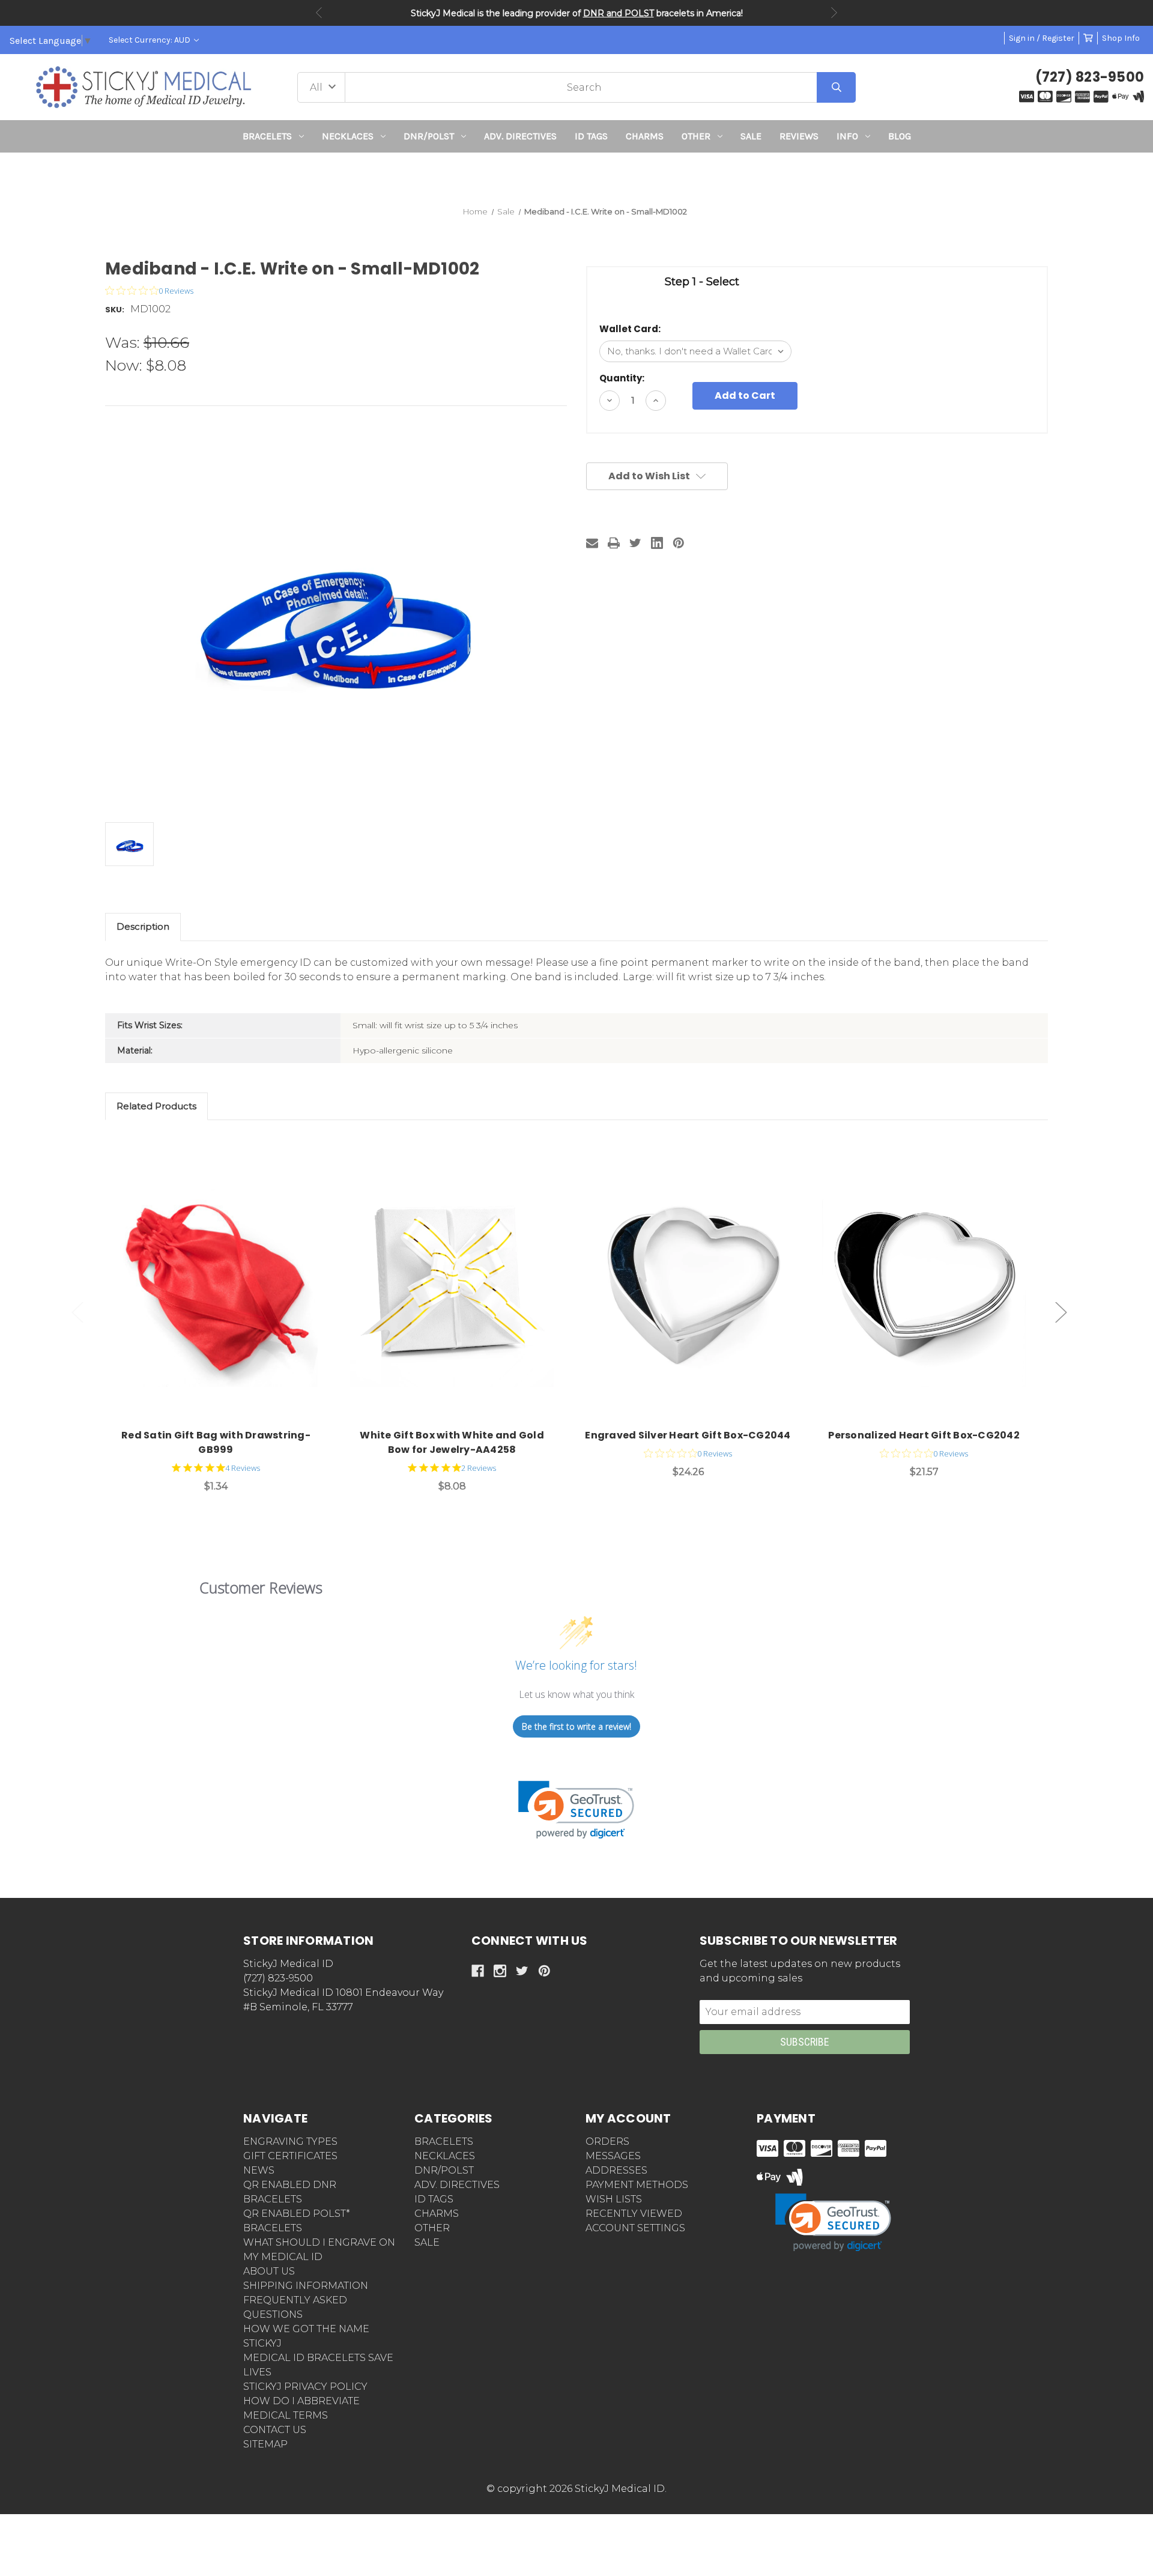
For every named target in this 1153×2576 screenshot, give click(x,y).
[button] (577, 174)
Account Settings (635, 2228)
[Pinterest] (679, 543)
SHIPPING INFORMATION (306, 2286)
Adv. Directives (520, 136)
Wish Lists (614, 2199)
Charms (645, 136)
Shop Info (1121, 38)
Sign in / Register (1042, 38)
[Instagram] (500, 1971)
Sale (751, 136)
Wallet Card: (630, 329)
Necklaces (348, 136)
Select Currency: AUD (150, 40)
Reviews (799, 136)
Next (834, 13)
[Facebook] (478, 1971)
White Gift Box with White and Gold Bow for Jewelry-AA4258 (452, 1442)
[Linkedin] (657, 543)
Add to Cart (459, 1285)
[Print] (614, 543)
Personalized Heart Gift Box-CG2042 (924, 1435)
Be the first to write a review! (576, 1726)
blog (900, 136)
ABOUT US (269, 2271)
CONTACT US (275, 2430)
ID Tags (591, 136)
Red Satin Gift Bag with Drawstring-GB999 (216, 1442)
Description (143, 926)
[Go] (836, 87)
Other (696, 136)
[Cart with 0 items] (1088, 38)
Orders (607, 2141)
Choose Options (223, 1285)
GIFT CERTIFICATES (290, 2156)
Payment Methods (637, 2185)
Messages (613, 2156)
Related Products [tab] (156, 1106)
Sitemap (265, 2444)
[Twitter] (635, 543)
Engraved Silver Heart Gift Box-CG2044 (688, 1435)
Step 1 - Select (702, 282)
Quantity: (622, 378)
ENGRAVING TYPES (290, 2141)
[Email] (592, 543)
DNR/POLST (429, 136)
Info (847, 136)
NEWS (259, 2170)
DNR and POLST (619, 13)
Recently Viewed (634, 2214)
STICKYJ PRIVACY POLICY (305, 2387)
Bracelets (267, 136)
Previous (319, 13)
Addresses (616, 2170)
